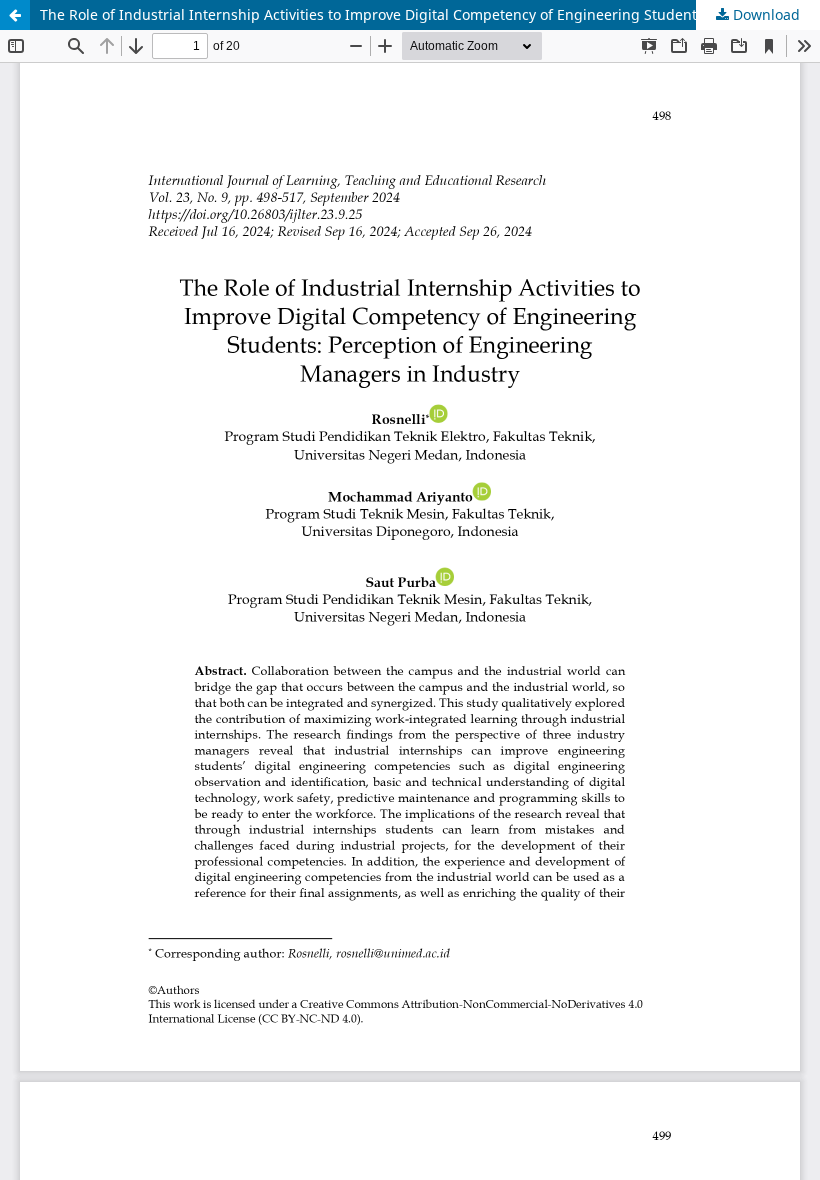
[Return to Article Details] (15, 15)
